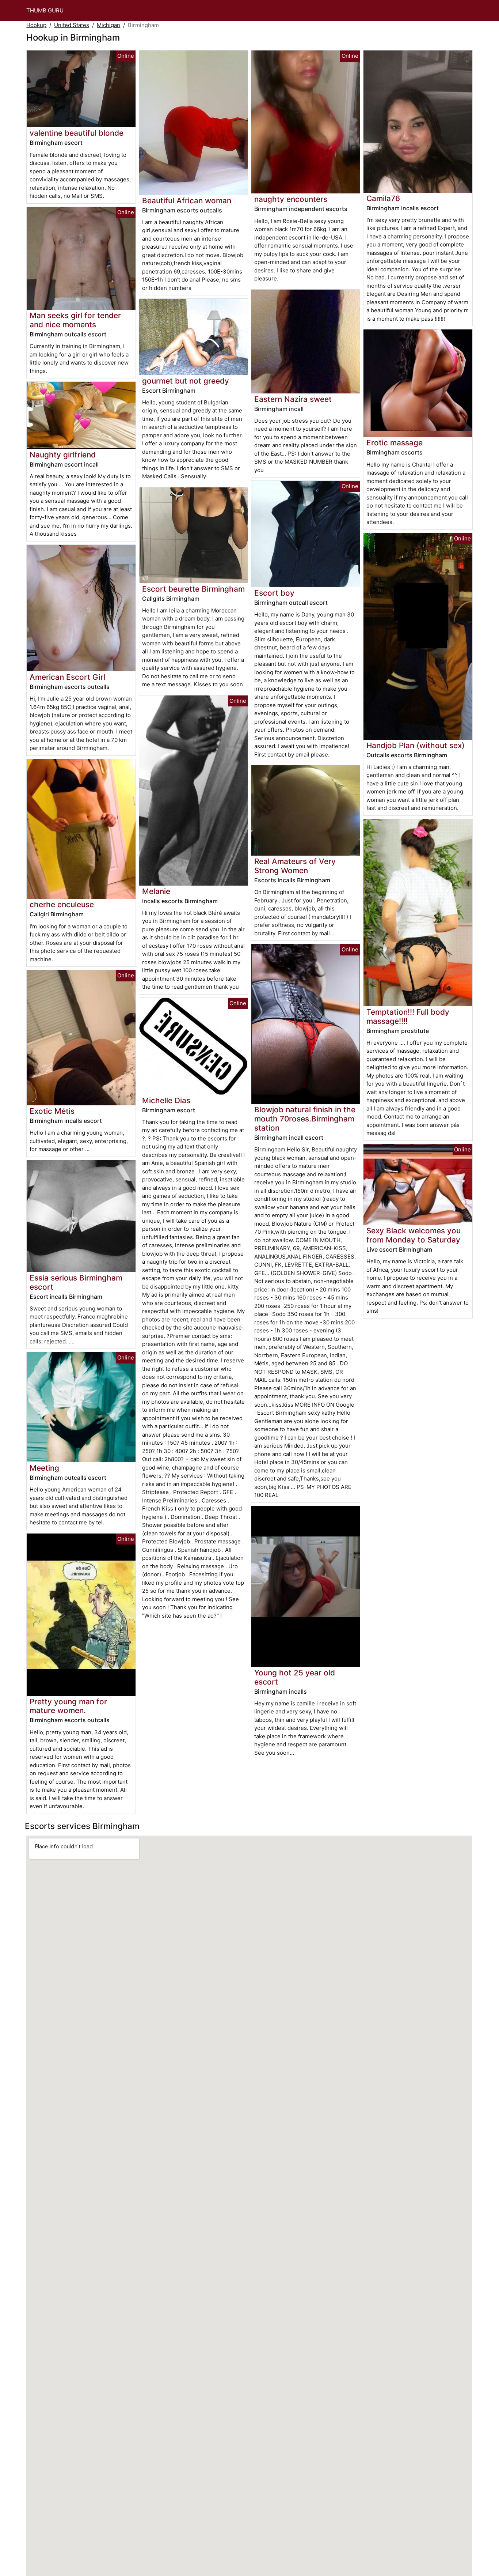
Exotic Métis (52, 1111)
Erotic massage (395, 443)
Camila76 (383, 198)
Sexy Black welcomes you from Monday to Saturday (414, 1235)
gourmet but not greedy (186, 381)
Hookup (36, 25)
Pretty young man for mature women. (68, 1706)
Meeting (44, 1468)
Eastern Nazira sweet (293, 399)
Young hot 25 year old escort (295, 1677)
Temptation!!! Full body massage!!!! (408, 1017)
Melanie (156, 891)
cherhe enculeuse (62, 904)
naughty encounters (291, 199)
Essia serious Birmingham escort (76, 1282)
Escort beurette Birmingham (193, 589)
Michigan (108, 25)
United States (72, 25)
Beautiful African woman (187, 201)
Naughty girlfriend (63, 455)
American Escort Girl (67, 677)
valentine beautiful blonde (77, 133)
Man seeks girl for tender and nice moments (75, 320)
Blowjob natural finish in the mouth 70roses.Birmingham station (305, 1119)
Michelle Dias (166, 1100)
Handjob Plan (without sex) (416, 745)
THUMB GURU (45, 10)
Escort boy (274, 593)
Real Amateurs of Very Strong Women (295, 866)
